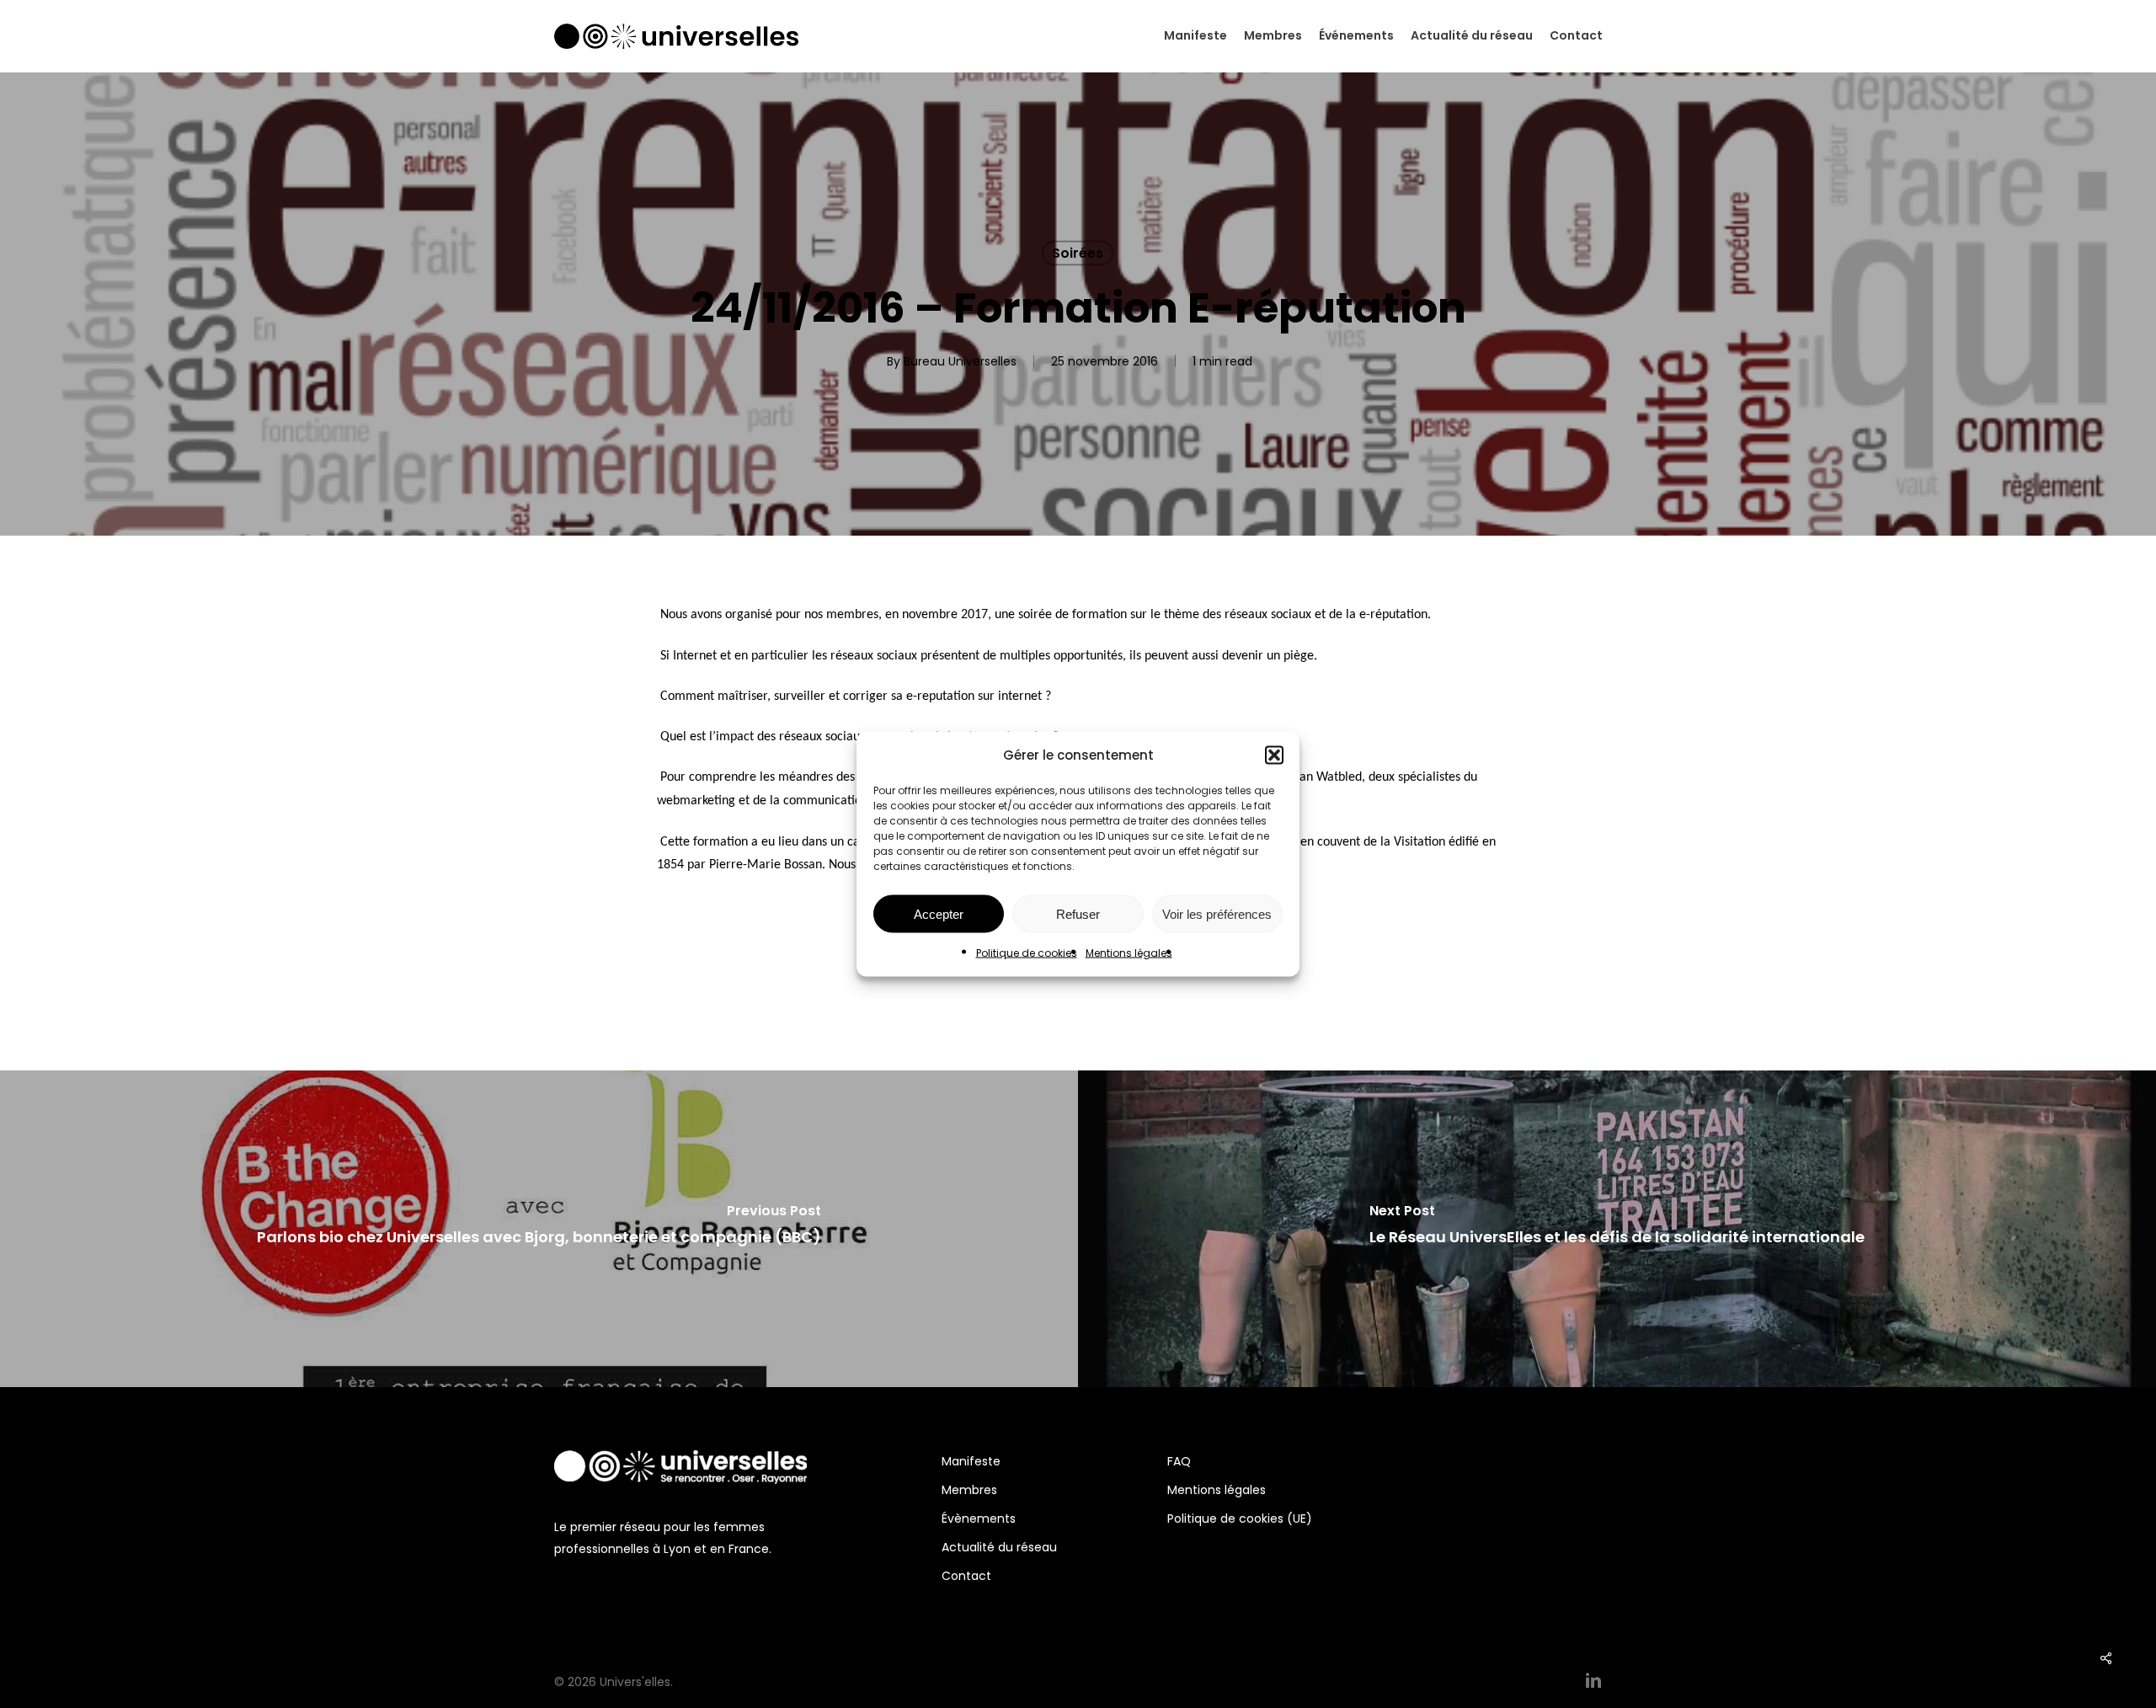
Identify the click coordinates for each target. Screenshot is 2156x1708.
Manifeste (971, 1461)
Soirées (1078, 253)
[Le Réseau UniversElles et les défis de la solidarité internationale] (1617, 1229)
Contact (966, 1576)
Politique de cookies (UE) (1240, 1519)
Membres (969, 1490)
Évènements (979, 1519)
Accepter (939, 913)
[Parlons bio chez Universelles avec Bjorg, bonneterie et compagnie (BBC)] (539, 1229)
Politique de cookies (1027, 953)
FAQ (1179, 1461)
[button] (1274, 755)
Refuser (1078, 913)
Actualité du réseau (999, 1547)
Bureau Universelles (960, 361)
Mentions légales (1129, 953)
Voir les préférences (1217, 913)
